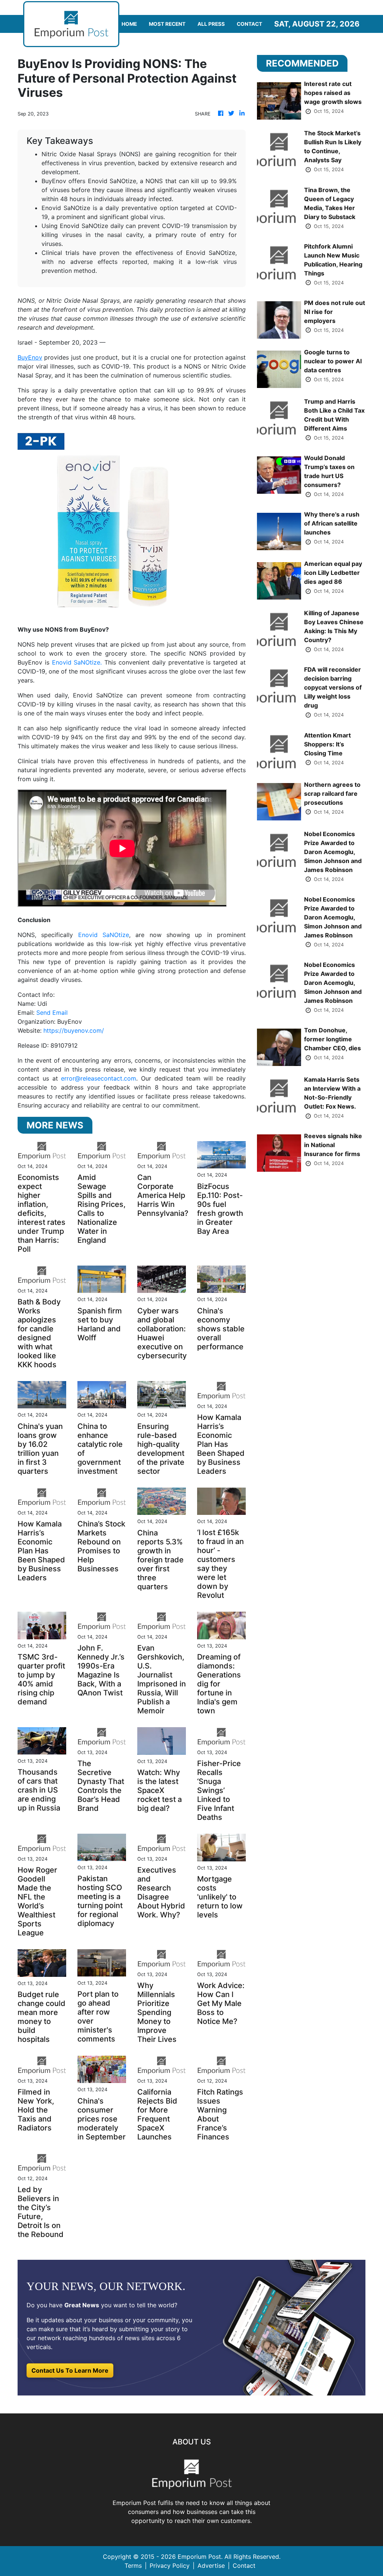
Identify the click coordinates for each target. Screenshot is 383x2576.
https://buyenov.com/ (74, 1030)
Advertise (211, 2566)
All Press (211, 24)
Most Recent (167, 24)
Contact (249, 24)
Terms (133, 2566)
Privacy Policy (170, 2566)
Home (129, 24)
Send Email (52, 1013)
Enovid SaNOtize (104, 935)
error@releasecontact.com (99, 1078)
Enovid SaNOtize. (77, 662)
